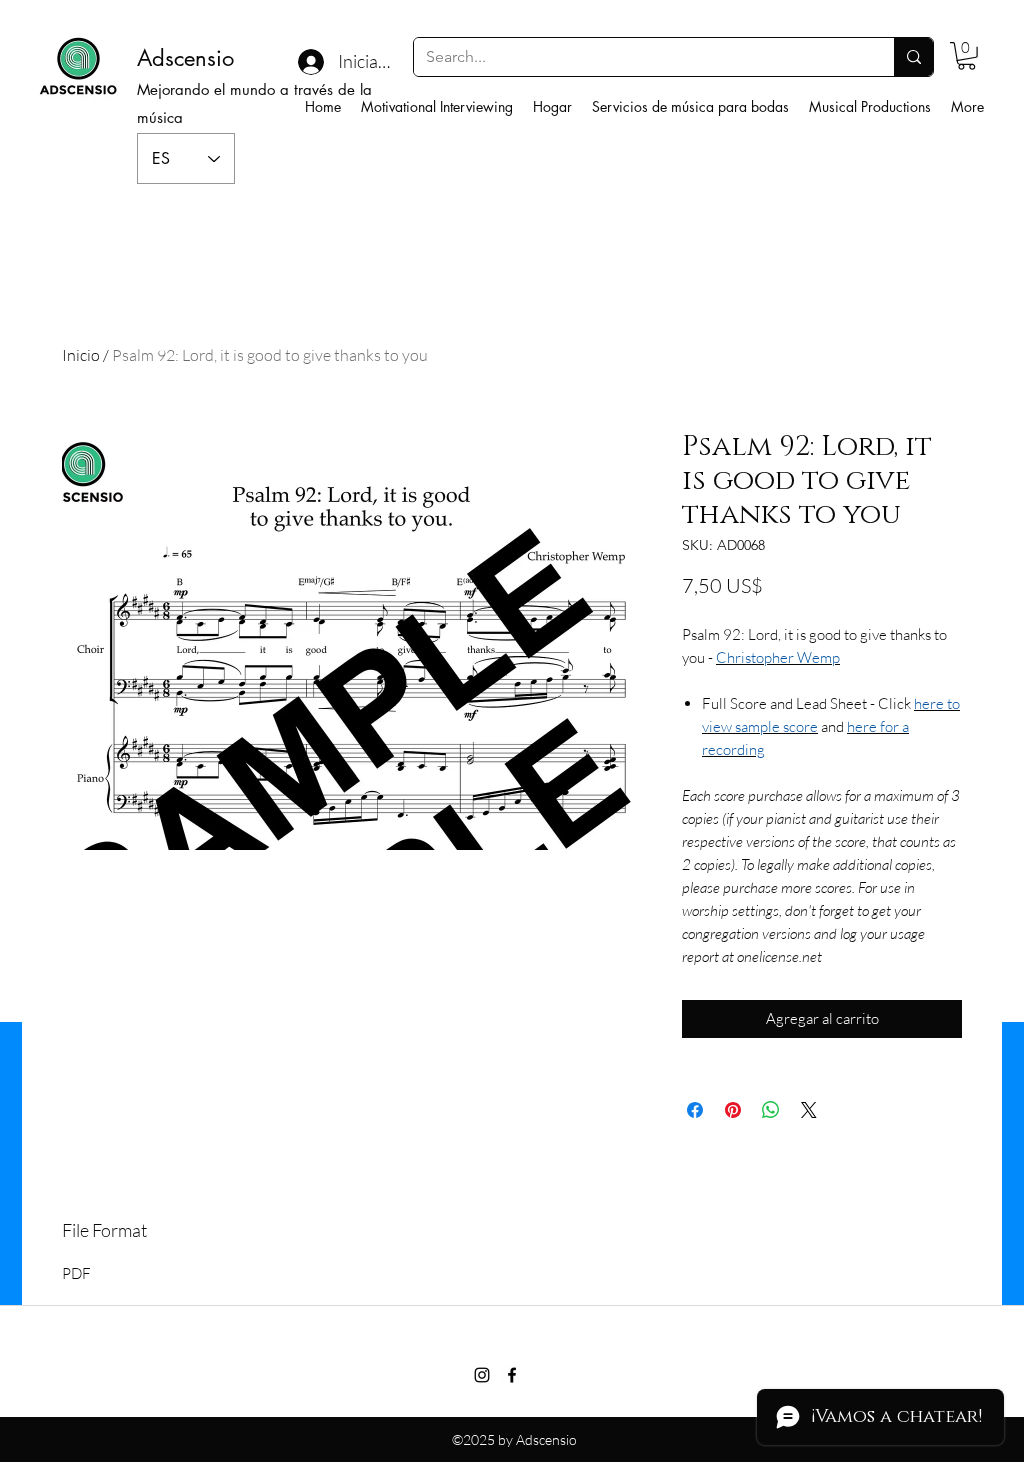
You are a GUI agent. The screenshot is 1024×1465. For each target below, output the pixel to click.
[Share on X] (809, 1110)
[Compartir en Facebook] (695, 1110)
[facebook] (512, 1375)
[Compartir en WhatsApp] (771, 1110)
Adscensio (185, 58)
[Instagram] (482, 1375)
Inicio (81, 355)
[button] (966, 56)
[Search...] (913, 57)
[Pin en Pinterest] (733, 1110)
